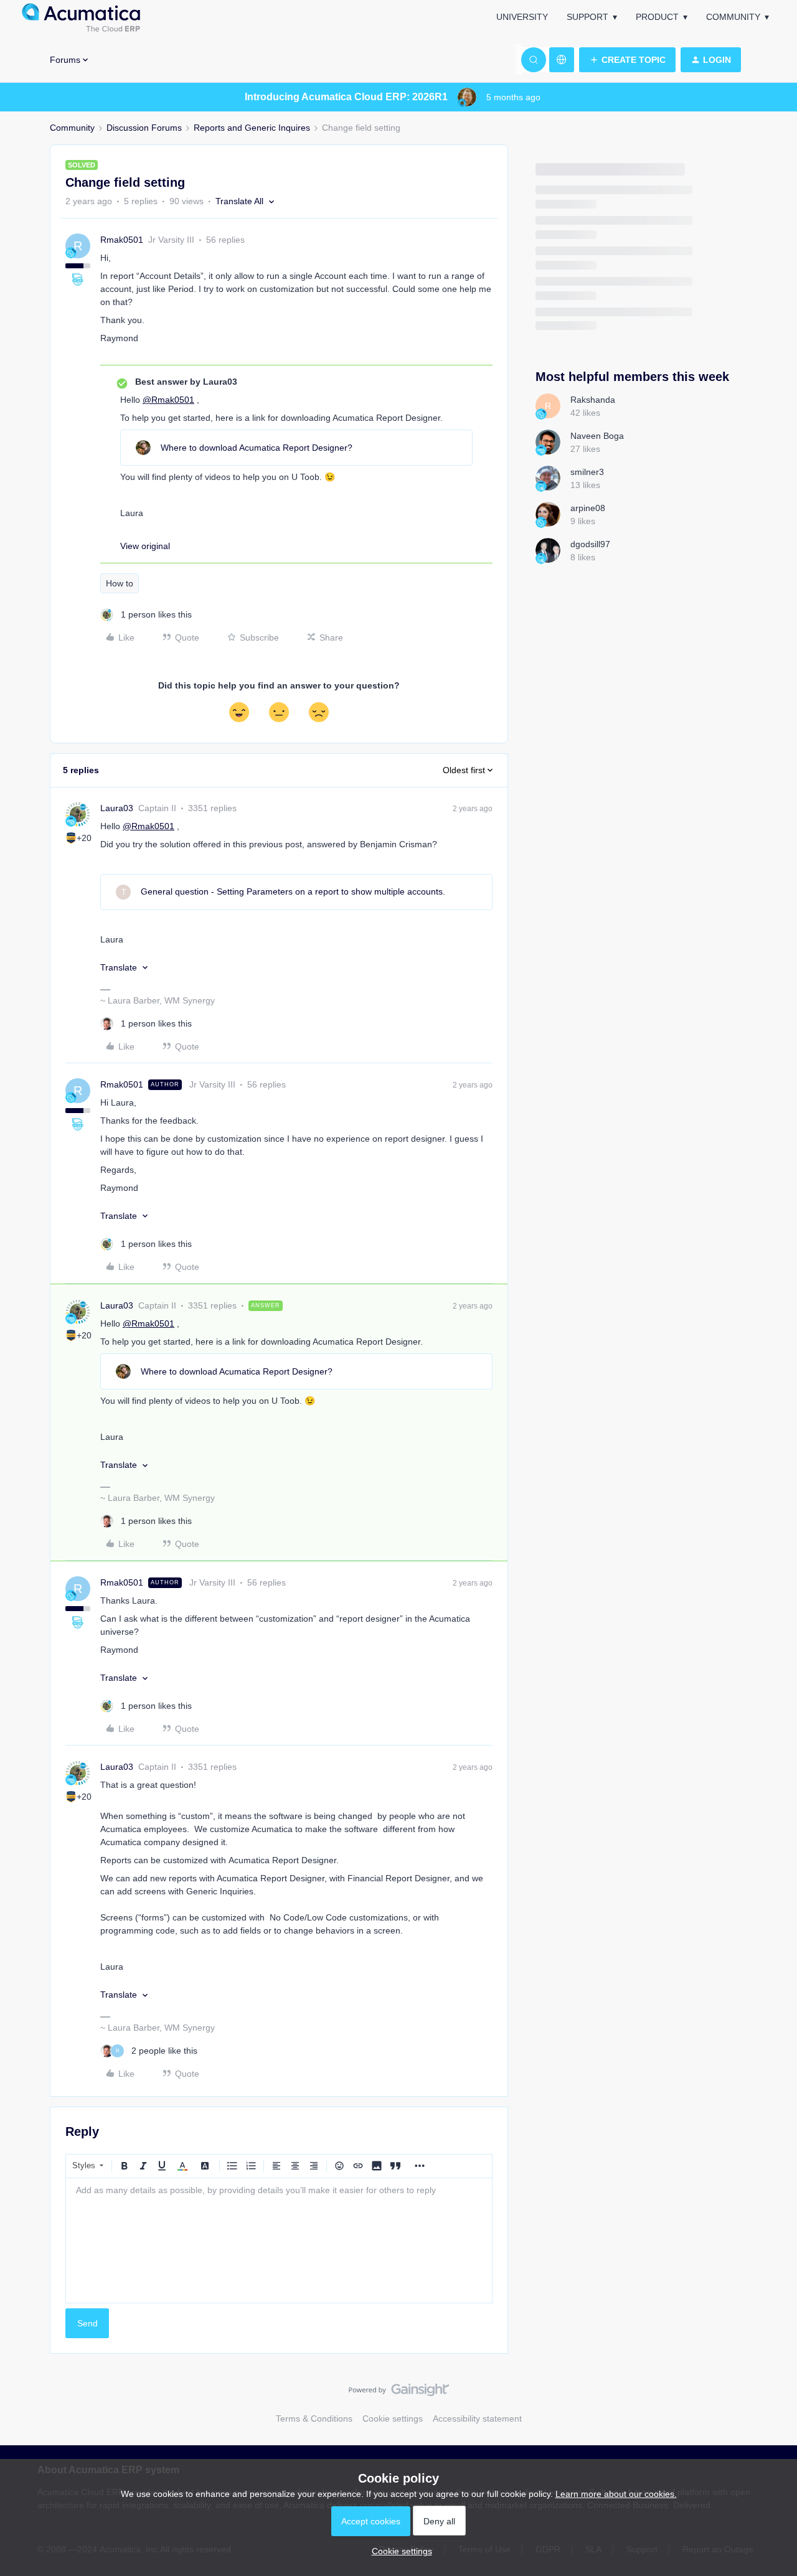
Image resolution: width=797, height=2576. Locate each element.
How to (120, 583)
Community (733, 17)
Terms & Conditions (314, 2419)
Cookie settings (393, 2419)
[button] (627, 60)
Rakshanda (593, 400)
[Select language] (562, 60)
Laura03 (117, 808)
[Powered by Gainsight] (399, 2393)
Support (587, 17)
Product (657, 17)
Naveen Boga (597, 436)
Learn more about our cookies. (616, 2494)
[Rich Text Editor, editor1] (279, 2240)
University (522, 17)
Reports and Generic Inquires (252, 128)
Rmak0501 (122, 240)
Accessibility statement (477, 2419)
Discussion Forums (144, 128)
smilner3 (587, 472)
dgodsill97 (590, 544)
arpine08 (588, 508)
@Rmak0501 (168, 400)
